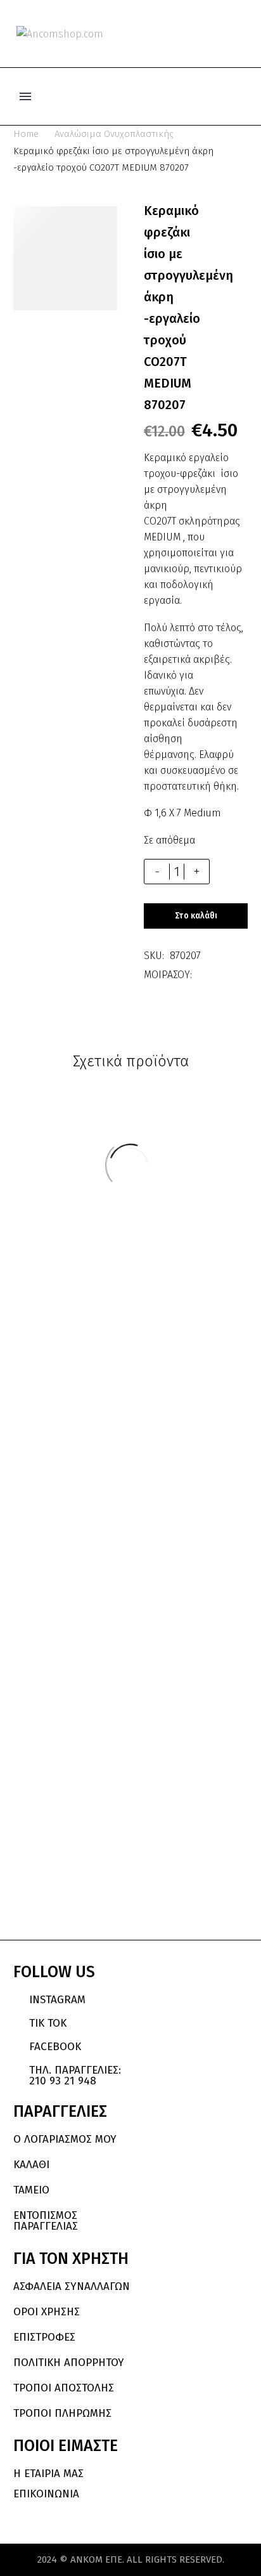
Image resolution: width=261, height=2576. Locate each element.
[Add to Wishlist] (235, 872)
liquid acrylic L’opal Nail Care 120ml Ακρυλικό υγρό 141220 (79, 1774)
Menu (25, 96)
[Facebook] (201, 975)
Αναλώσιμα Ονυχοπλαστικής (114, 134)
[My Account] (200, 34)
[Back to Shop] (229, 211)
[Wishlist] (222, 34)
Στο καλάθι (196, 916)
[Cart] (242, 34)
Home (26, 134)
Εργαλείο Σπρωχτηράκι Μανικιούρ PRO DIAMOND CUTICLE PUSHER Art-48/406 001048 (186, 1791)
